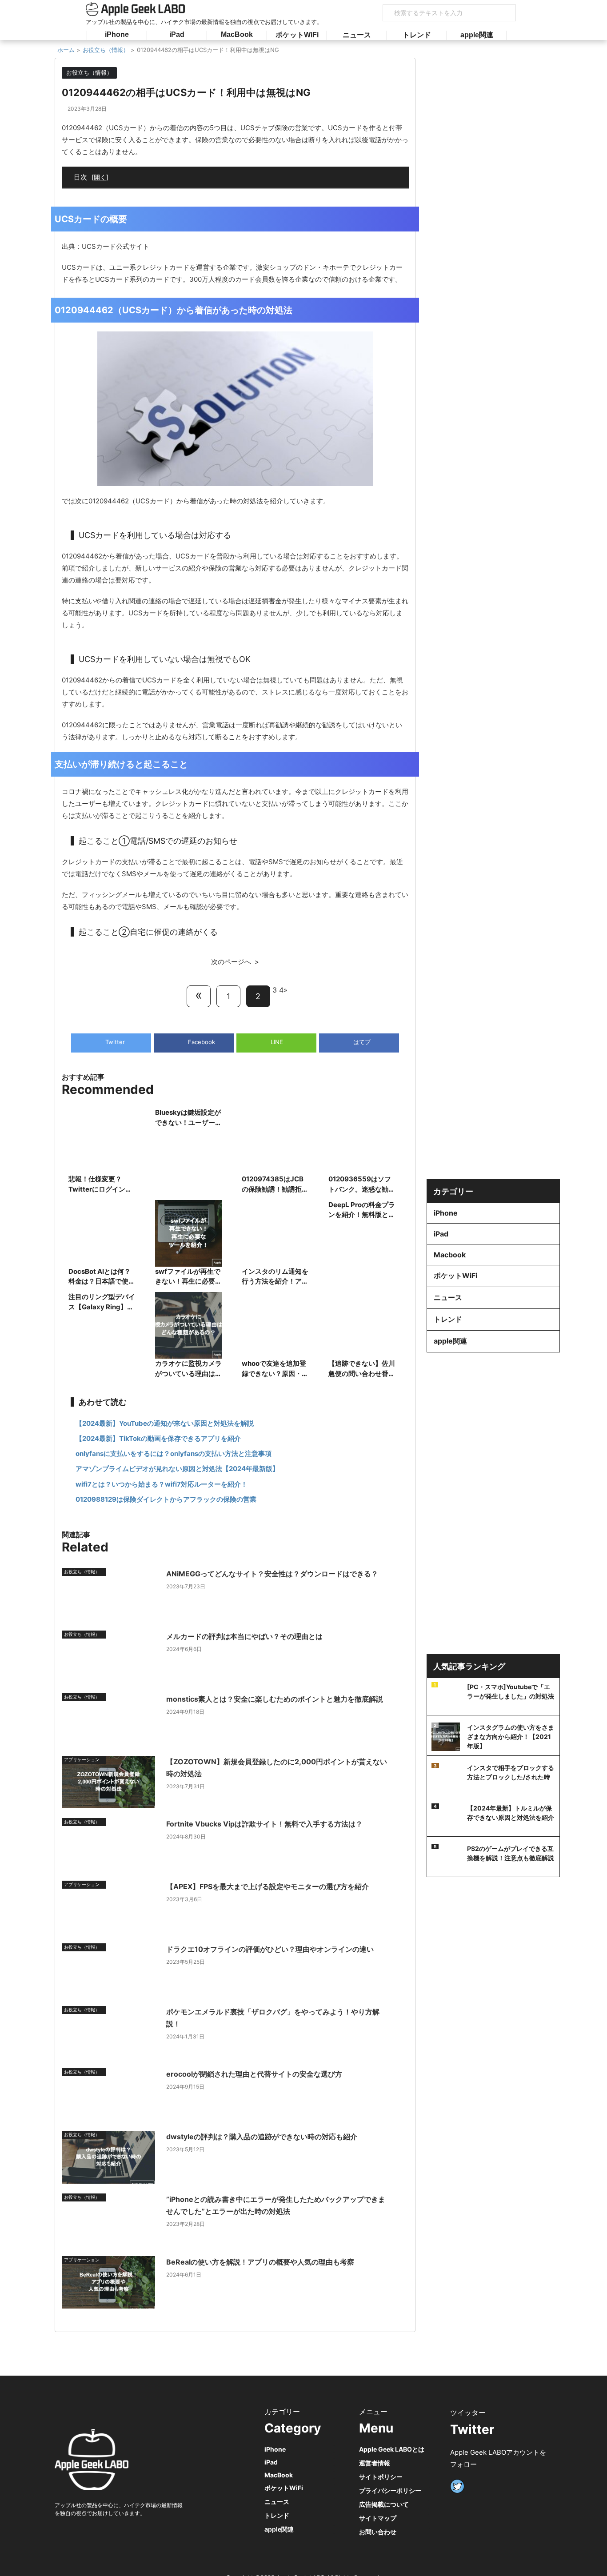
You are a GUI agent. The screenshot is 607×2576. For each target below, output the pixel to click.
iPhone (117, 34)
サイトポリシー (381, 2477)
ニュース (357, 35)
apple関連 (477, 35)
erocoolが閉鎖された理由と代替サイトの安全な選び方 (254, 2074)
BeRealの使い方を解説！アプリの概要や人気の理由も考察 (260, 2262)
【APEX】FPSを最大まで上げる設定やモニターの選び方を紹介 (268, 1886)
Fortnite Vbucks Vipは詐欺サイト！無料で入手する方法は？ (264, 1824)
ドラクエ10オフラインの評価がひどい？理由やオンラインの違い (270, 1949)
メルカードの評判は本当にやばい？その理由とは (244, 1636)
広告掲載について (384, 2504)
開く (100, 177)
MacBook (237, 34)
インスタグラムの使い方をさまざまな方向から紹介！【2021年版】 (511, 1737)
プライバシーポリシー (390, 2490)
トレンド (417, 35)
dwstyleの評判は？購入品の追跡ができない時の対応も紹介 (262, 2137)
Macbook (450, 1255)
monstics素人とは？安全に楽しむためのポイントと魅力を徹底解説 (275, 1699)
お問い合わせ (378, 2532)
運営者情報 (375, 2463)
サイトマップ (378, 2518)
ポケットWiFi (297, 35)
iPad (177, 34)
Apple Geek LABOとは (392, 2449)
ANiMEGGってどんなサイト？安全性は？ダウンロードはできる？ (272, 1574)
